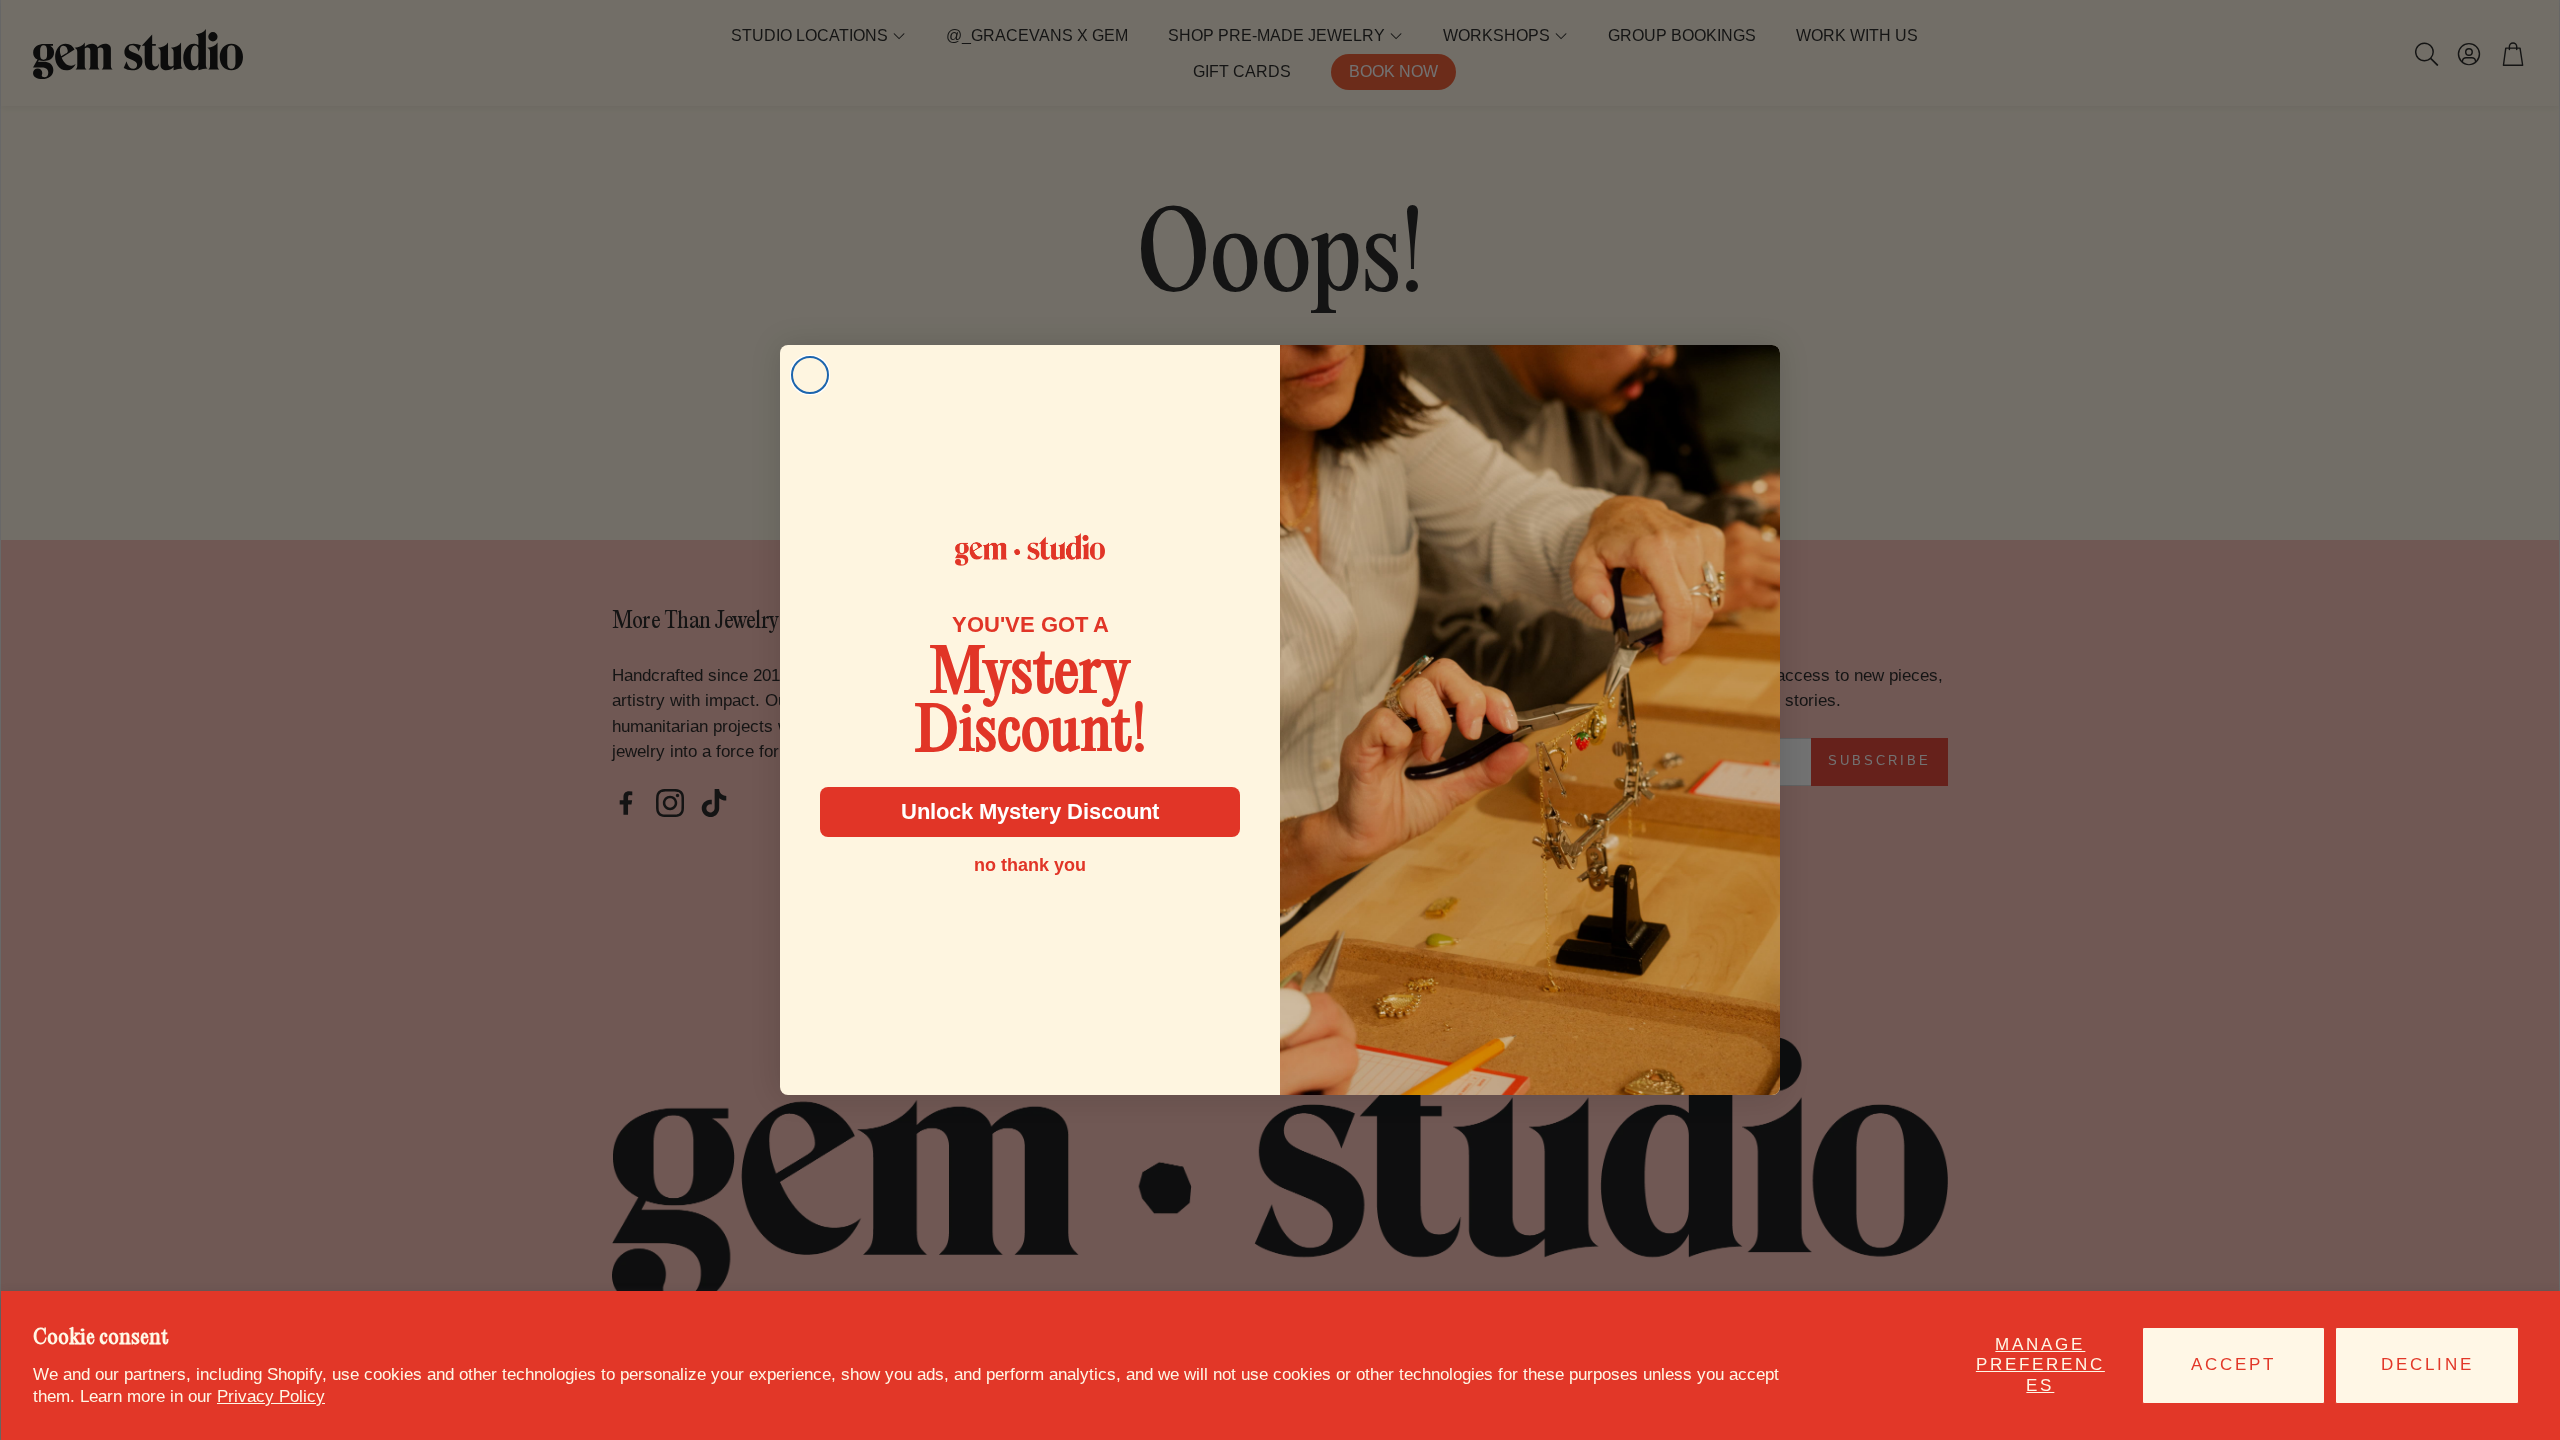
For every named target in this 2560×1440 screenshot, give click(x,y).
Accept (2233, 1364)
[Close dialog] (810, 375)
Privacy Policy (271, 1396)
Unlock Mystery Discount (1030, 811)
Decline (2427, 1364)
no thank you (1030, 865)
